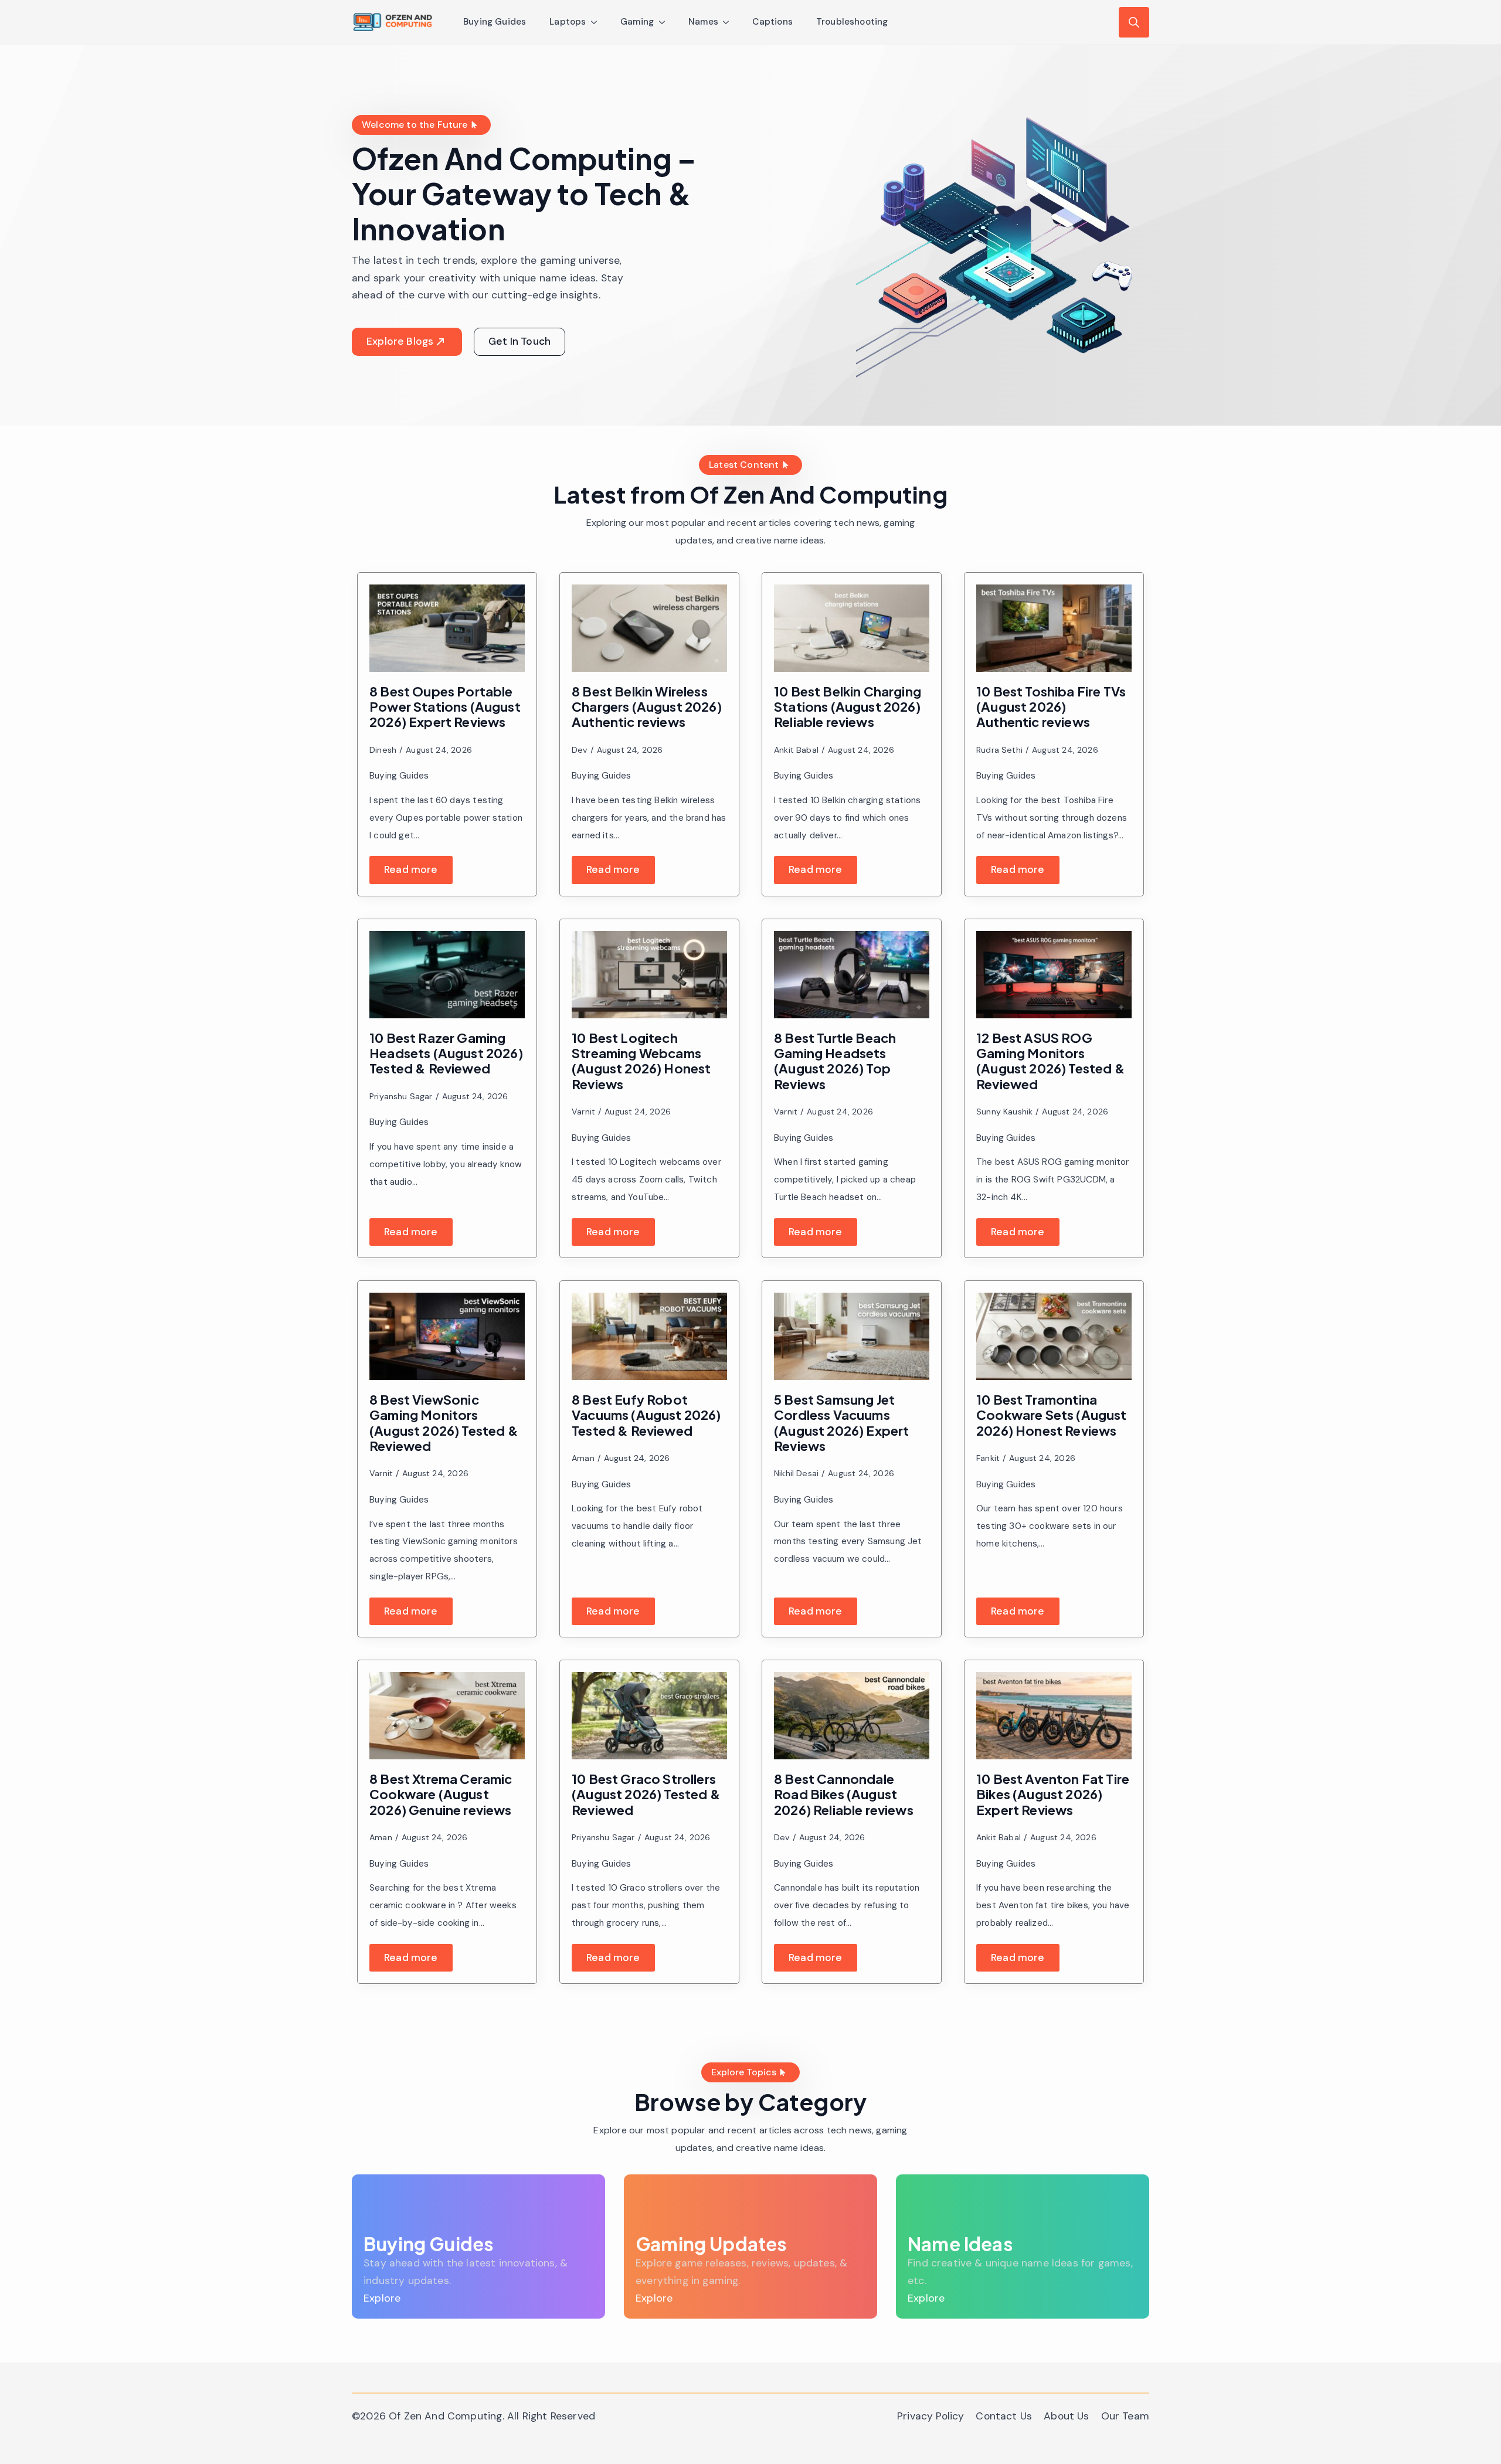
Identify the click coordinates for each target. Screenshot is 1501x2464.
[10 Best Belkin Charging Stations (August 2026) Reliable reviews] (852, 628)
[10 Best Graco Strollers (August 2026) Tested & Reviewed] (649, 1716)
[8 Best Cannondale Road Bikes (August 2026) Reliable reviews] (852, 1716)
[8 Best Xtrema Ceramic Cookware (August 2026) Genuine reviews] (447, 1716)
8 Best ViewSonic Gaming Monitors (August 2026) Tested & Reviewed (444, 1423)
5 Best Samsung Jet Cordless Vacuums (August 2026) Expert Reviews (842, 1423)
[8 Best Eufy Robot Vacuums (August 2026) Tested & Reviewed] (649, 1336)
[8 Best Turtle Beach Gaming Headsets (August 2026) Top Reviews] (852, 975)
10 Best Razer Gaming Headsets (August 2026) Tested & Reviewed (446, 1053)
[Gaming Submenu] (665, 22)
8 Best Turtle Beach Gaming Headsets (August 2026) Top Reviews (835, 1061)
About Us (1066, 2416)
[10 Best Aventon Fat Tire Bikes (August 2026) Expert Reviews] (1054, 1716)
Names (704, 22)
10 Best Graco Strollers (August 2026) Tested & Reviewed (646, 1794)
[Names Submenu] (729, 22)
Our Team (1125, 2416)
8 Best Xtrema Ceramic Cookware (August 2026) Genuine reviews (441, 1794)
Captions (772, 22)
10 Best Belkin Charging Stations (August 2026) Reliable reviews (848, 707)
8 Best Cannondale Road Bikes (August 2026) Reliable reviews (844, 1794)
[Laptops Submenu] (597, 22)
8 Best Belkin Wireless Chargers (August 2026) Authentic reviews (647, 707)
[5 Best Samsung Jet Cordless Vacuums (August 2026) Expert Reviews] (852, 1336)
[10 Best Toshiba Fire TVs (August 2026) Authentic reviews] (1054, 628)
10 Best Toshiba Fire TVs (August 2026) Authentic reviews (1051, 707)
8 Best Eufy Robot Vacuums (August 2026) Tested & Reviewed (646, 1415)
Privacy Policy (931, 2416)
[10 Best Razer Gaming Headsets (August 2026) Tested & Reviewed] (447, 975)
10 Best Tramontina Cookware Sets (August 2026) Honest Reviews (1052, 1415)
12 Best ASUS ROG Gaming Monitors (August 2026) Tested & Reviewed (1051, 1061)
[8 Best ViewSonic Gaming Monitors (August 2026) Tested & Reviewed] (447, 1336)
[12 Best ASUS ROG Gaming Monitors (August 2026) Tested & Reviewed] (1054, 975)
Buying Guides (495, 22)
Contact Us (1004, 2416)
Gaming (637, 22)
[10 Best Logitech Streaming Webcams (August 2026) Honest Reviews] (649, 975)
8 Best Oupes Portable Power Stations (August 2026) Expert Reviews (445, 707)
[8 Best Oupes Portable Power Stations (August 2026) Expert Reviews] (447, 628)
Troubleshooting (852, 22)
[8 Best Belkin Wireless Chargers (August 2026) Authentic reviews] (649, 628)
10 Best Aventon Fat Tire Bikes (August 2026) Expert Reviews (1053, 1794)
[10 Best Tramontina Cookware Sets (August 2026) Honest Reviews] (1054, 1336)
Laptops (568, 22)
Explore (382, 2298)
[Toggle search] (1134, 22)
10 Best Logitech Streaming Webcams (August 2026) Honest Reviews (641, 1061)
